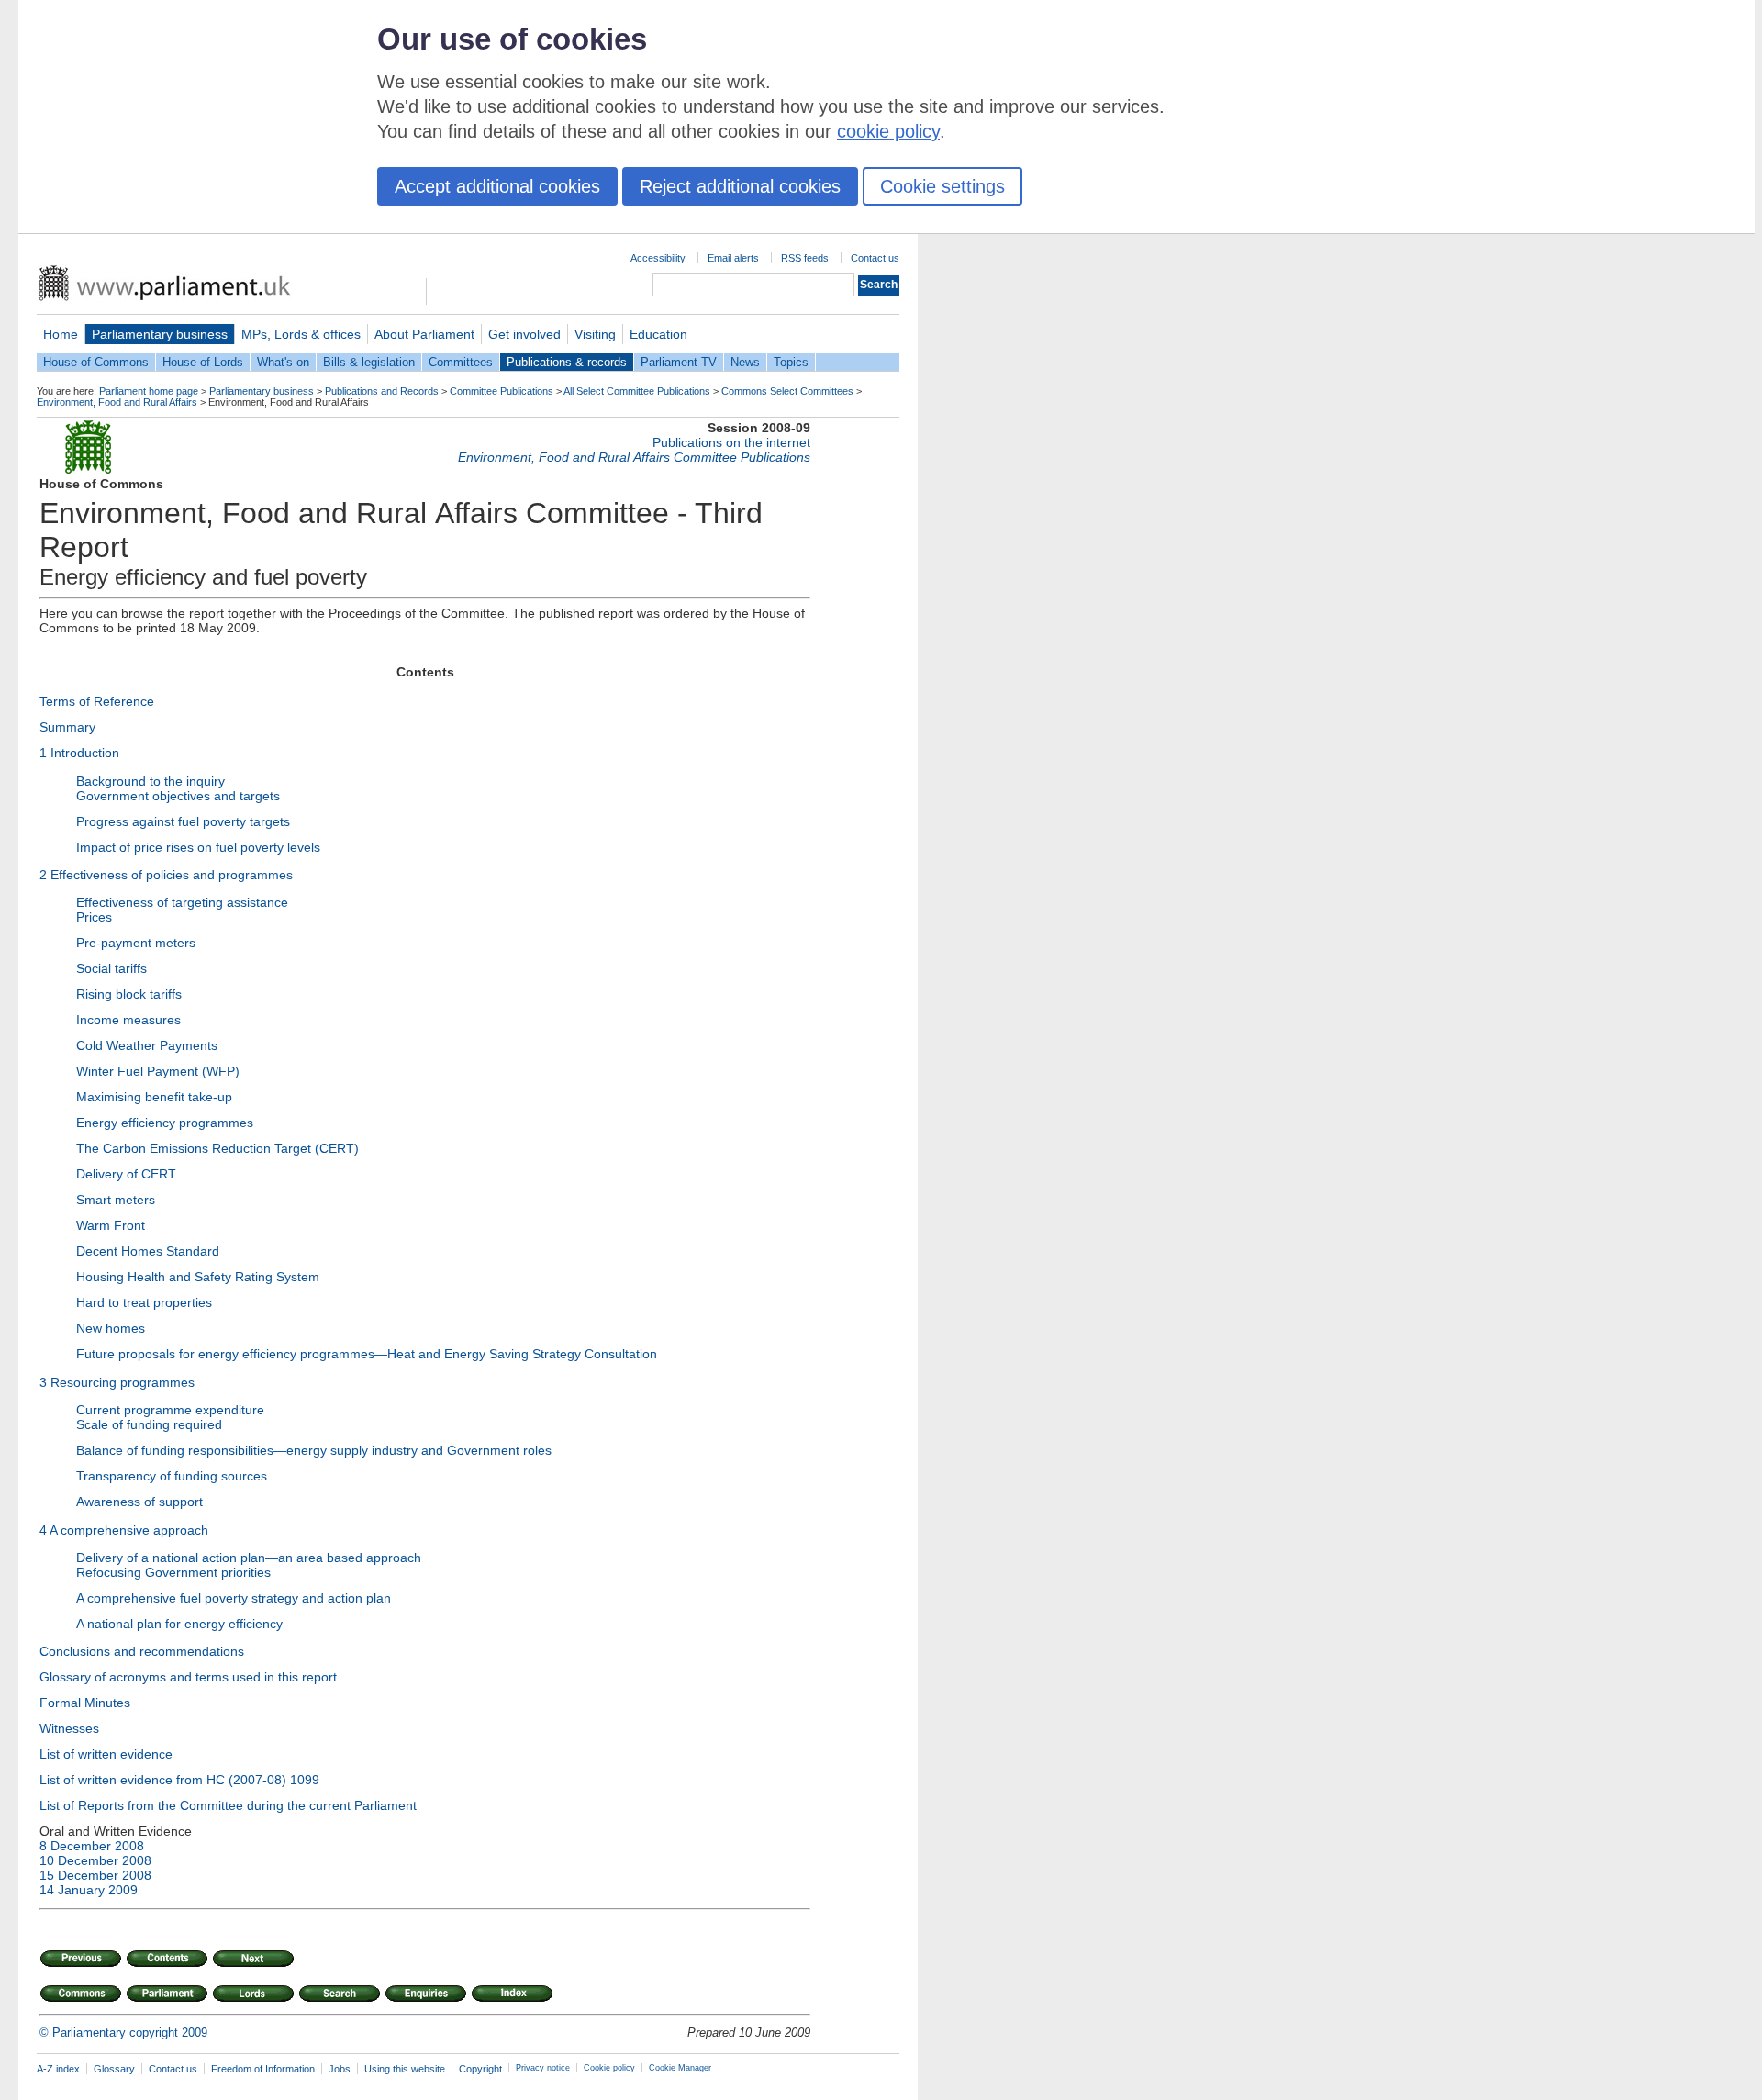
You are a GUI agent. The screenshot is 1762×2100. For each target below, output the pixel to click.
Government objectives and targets (178, 796)
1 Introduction (79, 753)
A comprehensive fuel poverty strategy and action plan (234, 1598)
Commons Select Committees (787, 391)
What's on (283, 362)
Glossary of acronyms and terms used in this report (188, 1677)
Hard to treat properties (144, 1302)
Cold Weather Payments (147, 1045)
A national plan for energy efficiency (179, 1624)
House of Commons (96, 362)
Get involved (524, 334)
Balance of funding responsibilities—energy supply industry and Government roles (314, 1450)
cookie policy (888, 131)
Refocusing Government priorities (173, 1572)
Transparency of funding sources (172, 1476)
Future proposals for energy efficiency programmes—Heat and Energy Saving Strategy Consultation (367, 1354)
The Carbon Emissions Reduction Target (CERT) (217, 1148)
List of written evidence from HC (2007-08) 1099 (179, 1780)
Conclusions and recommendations (142, 1651)
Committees (461, 362)
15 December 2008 (95, 1875)
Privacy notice (543, 2068)
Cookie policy (609, 2068)
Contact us (875, 258)
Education (658, 334)
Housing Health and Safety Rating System (198, 1277)
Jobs (340, 2069)
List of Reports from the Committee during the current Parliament (228, 1805)
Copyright (480, 2069)
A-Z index (58, 2069)
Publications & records (567, 362)
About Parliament (424, 334)
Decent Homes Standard (148, 1251)
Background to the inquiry (151, 781)
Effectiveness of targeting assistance (182, 902)
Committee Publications (502, 391)
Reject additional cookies (740, 186)
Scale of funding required (149, 1424)
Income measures (128, 1020)
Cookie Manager (680, 2068)
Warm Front (111, 1225)
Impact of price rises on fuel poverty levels (198, 847)
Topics (791, 362)
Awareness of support (139, 1502)
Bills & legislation (369, 362)
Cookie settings (942, 186)
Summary (67, 727)
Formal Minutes (85, 1703)
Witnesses (69, 1728)
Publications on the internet (731, 442)
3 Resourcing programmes (117, 1382)
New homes (111, 1328)
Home (61, 334)
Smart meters (116, 1200)
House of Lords (203, 362)
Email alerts (733, 258)
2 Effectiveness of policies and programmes (166, 875)
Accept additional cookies (497, 186)
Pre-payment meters (136, 943)
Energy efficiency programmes (165, 1123)
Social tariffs (112, 968)
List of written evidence (106, 1754)
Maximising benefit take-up (154, 1097)
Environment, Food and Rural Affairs (117, 402)
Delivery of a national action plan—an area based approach (249, 1558)
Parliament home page (149, 391)
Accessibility (658, 258)
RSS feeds (805, 258)
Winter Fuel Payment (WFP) (158, 1071)
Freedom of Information (263, 2069)
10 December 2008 (95, 1860)
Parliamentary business (160, 334)
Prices (94, 917)
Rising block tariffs (129, 994)
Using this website (405, 2069)
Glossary (114, 2069)
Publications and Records (382, 391)
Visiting (595, 334)
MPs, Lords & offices (301, 334)
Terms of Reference (97, 701)
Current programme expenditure (170, 1410)
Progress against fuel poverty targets (183, 821)
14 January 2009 (89, 1890)
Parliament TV (679, 362)
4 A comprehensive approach (124, 1530)
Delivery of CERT (126, 1174)
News (745, 362)
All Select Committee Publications (637, 391)
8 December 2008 (92, 1846)
